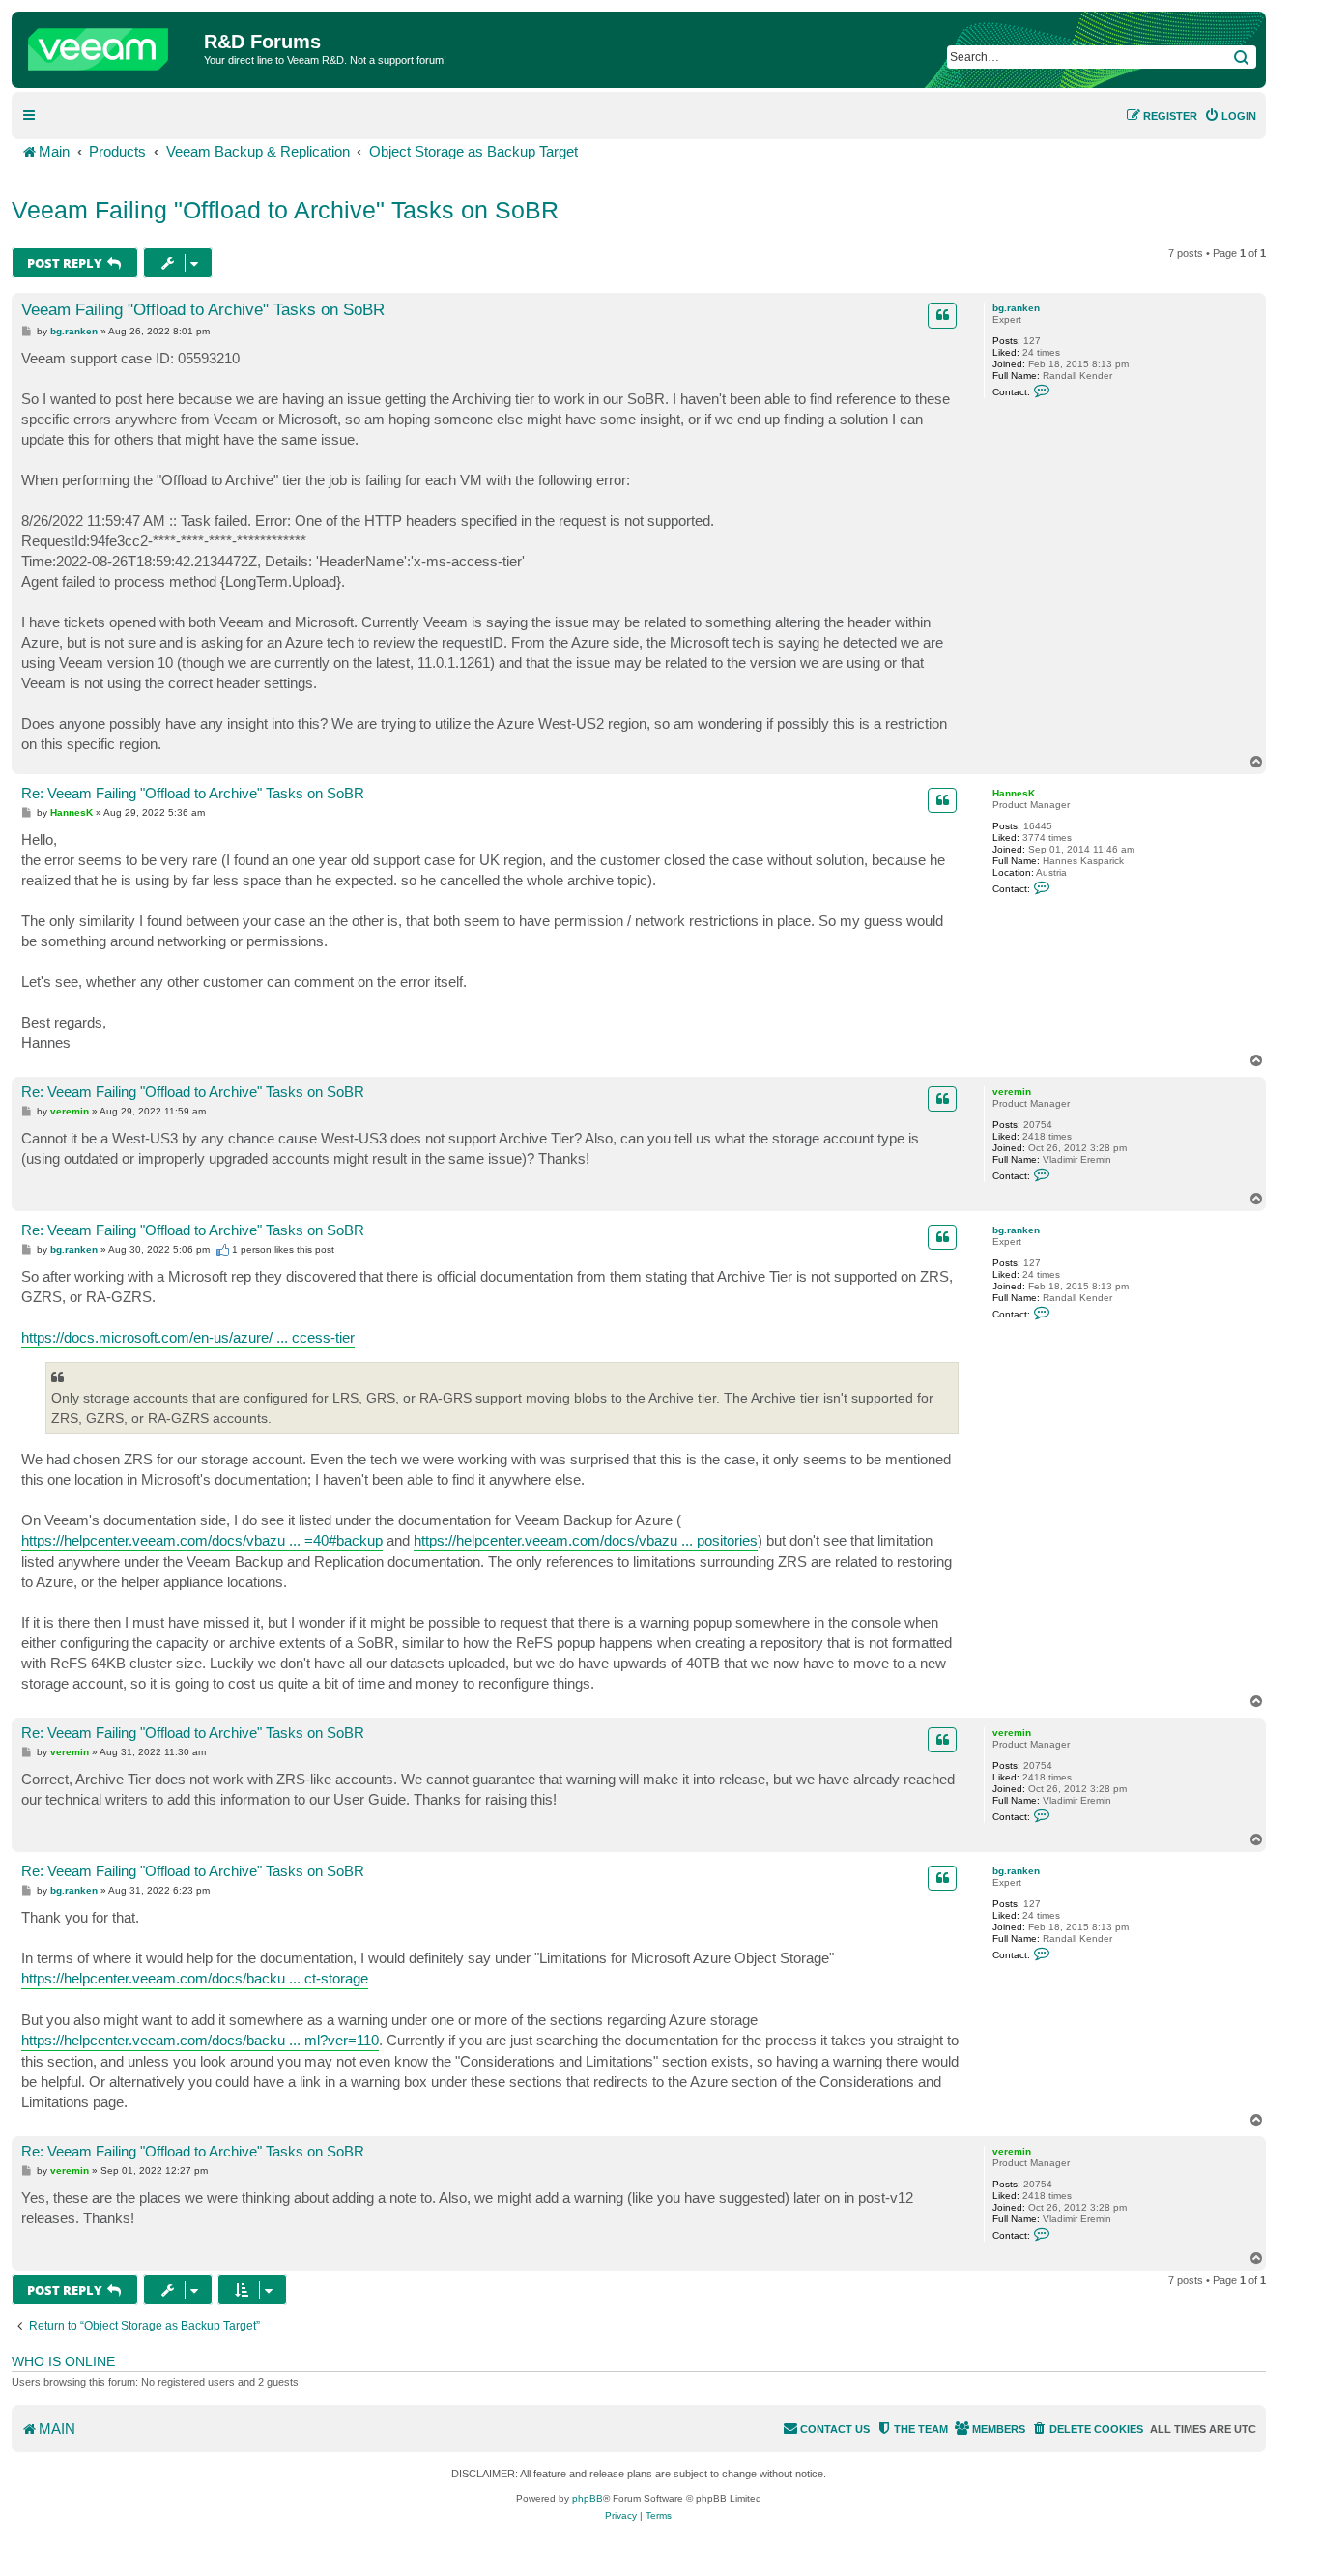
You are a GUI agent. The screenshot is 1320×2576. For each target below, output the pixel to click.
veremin (1012, 1092)
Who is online (63, 2361)
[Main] (110, 44)
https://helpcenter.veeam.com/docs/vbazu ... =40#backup (202, 1540)
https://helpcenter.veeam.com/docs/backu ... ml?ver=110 (200, 2040)
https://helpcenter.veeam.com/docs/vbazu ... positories (586, 1540)
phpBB (588, 2498)
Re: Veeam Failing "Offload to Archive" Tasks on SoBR (193, 793)
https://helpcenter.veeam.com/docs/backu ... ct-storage (195, 1978)
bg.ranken (1016, 308)
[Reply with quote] (942, 315)
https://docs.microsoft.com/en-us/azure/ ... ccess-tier (188, 1337)
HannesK (1014, 793)
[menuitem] (1230, 116)
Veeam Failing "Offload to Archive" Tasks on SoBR (285, 210)
